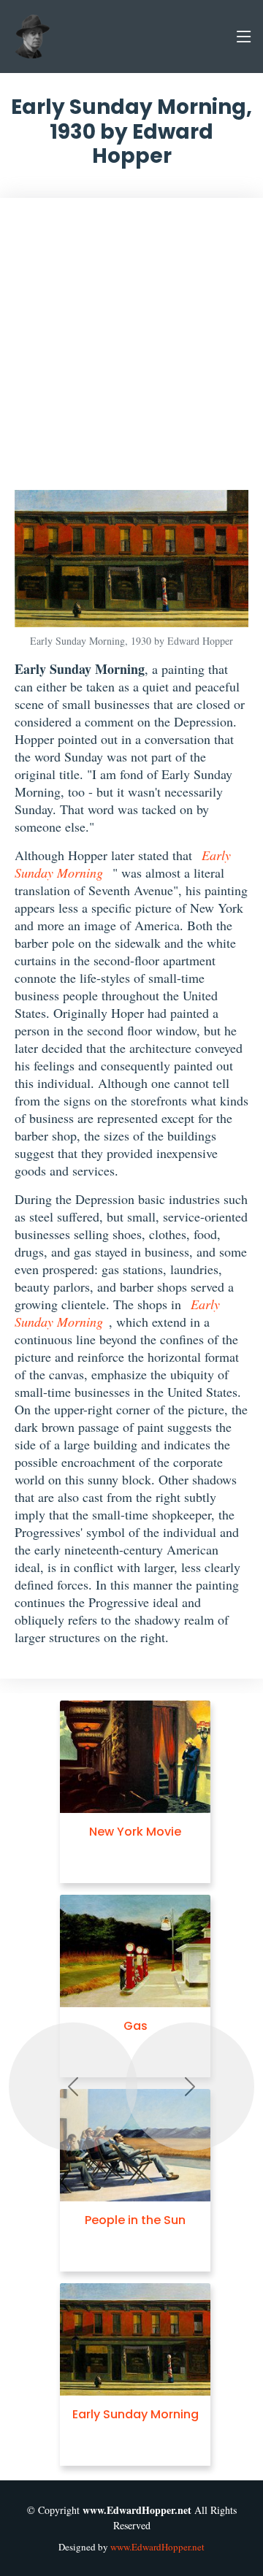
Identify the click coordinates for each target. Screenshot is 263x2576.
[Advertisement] (131, 351)
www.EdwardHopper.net (157, 2547)
